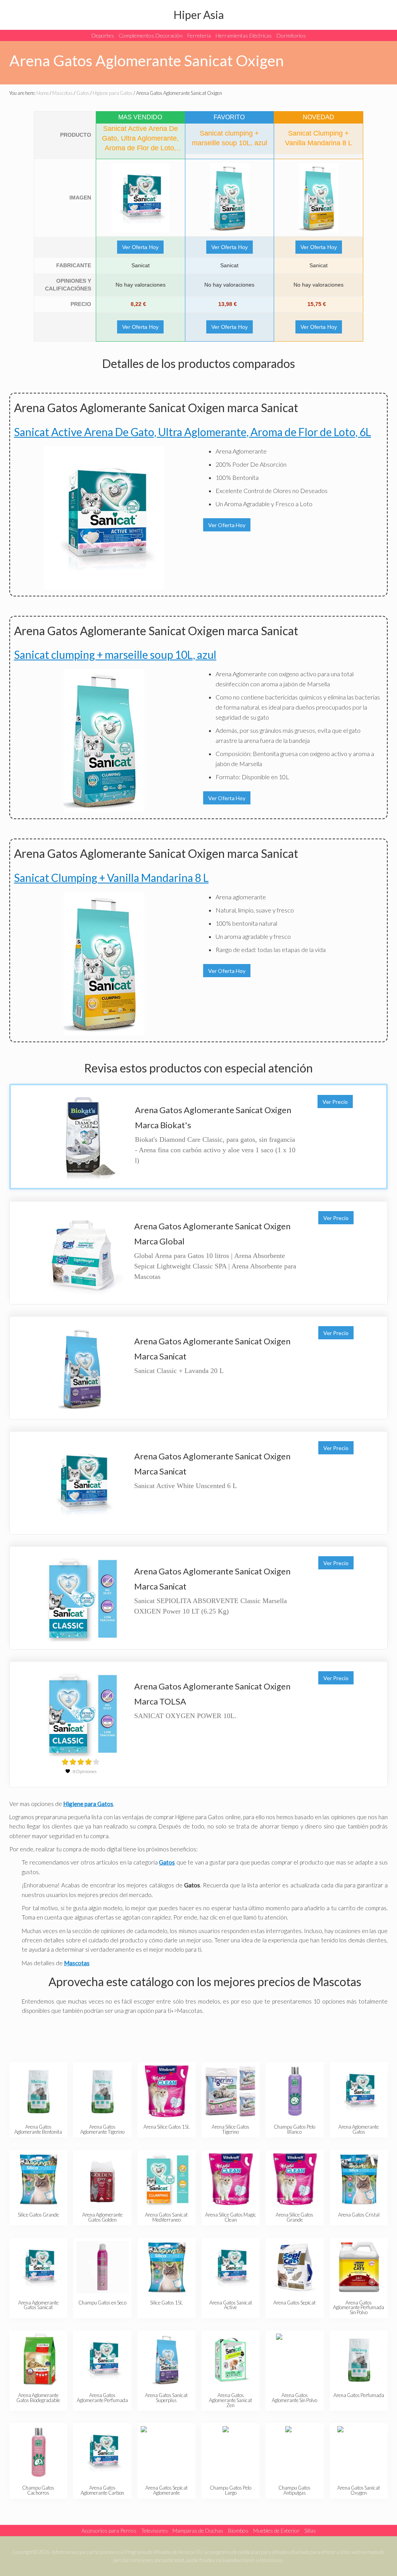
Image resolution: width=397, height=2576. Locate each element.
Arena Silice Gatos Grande (294, 2217)
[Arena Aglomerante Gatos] (359, 2091)
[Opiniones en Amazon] (81, 1762)
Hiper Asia (199, 15)
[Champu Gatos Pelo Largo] (231, 2452)
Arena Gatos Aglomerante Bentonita (38, 2129)
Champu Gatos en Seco (102, 2303)
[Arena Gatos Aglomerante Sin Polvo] (295, 2360)
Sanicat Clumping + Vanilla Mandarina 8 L (111, 878)
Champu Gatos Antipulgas (294, 2490)
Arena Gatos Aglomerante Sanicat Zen (230, 2400)
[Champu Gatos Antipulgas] (295, 2452)
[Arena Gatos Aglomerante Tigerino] (103, 2091)
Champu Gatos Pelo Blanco (294, 2129)
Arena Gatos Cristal (359, 2215)
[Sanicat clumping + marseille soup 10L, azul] (230, 198)
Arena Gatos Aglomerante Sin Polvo (294, 2398)
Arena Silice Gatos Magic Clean (231, 2217)
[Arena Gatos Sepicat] (295, 2267)
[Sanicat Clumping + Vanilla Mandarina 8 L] (318, 198)
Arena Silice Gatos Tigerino (230, 2129)
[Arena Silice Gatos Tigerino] (231, 2091)
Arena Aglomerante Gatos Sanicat (38, 2305)
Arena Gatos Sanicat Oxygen (359, 2490)
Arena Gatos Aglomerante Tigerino (102, 2129)
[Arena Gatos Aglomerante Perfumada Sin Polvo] (359, 2267)
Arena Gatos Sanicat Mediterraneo (166, 2217)
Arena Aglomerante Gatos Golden (102, 2217)
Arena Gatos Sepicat (294, 2303)
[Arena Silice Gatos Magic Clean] (231, 2179)
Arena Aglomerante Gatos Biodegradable (38, 2398)
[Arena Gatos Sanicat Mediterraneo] (167, 2179)
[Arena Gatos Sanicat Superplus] (167, 2360)
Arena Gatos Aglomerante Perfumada (102, 2398)
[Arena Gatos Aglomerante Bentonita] (39, 2091)
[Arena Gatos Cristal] (359, 2179)
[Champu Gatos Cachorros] (39, 2452)
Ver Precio (335, 1102)
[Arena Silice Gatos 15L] (167, 2091)
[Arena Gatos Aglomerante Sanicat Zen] (231, 2360)
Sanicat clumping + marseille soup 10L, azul (115, 655)
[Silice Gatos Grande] (39, 2179)
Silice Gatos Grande (38, 2215)
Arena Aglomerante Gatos (359, 2129)
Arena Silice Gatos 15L (167, 2127)
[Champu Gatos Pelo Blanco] (295, 2091)
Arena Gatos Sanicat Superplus (166, 2398)
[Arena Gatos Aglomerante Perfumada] (103, 2360)
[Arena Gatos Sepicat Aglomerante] (167, 2452)
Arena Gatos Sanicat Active (231, 2305)
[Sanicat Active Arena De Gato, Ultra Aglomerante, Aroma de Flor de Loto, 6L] (141, 198)
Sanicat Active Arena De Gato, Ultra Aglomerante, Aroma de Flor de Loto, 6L (192, 432)
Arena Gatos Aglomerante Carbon (102, 2490)
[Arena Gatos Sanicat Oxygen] (359, 2452)
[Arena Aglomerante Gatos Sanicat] (39, 2267)
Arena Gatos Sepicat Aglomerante (167, 2490)
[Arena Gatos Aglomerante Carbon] (103, 2452)
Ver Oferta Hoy (140, 247)
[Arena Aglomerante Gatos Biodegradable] (39, 2360)
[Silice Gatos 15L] (167, 2267)
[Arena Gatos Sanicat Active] (231, 2267)
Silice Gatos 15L (166, 2303)
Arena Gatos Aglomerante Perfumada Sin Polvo (359, 2308)
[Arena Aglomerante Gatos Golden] (103, 2179)
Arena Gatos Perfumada (359, 2395)
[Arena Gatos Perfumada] (359, 2360)
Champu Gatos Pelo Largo (230, 2490)
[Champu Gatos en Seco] (103, 2267)
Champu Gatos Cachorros (38, 2490)
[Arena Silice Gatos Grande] (295, 2179)
